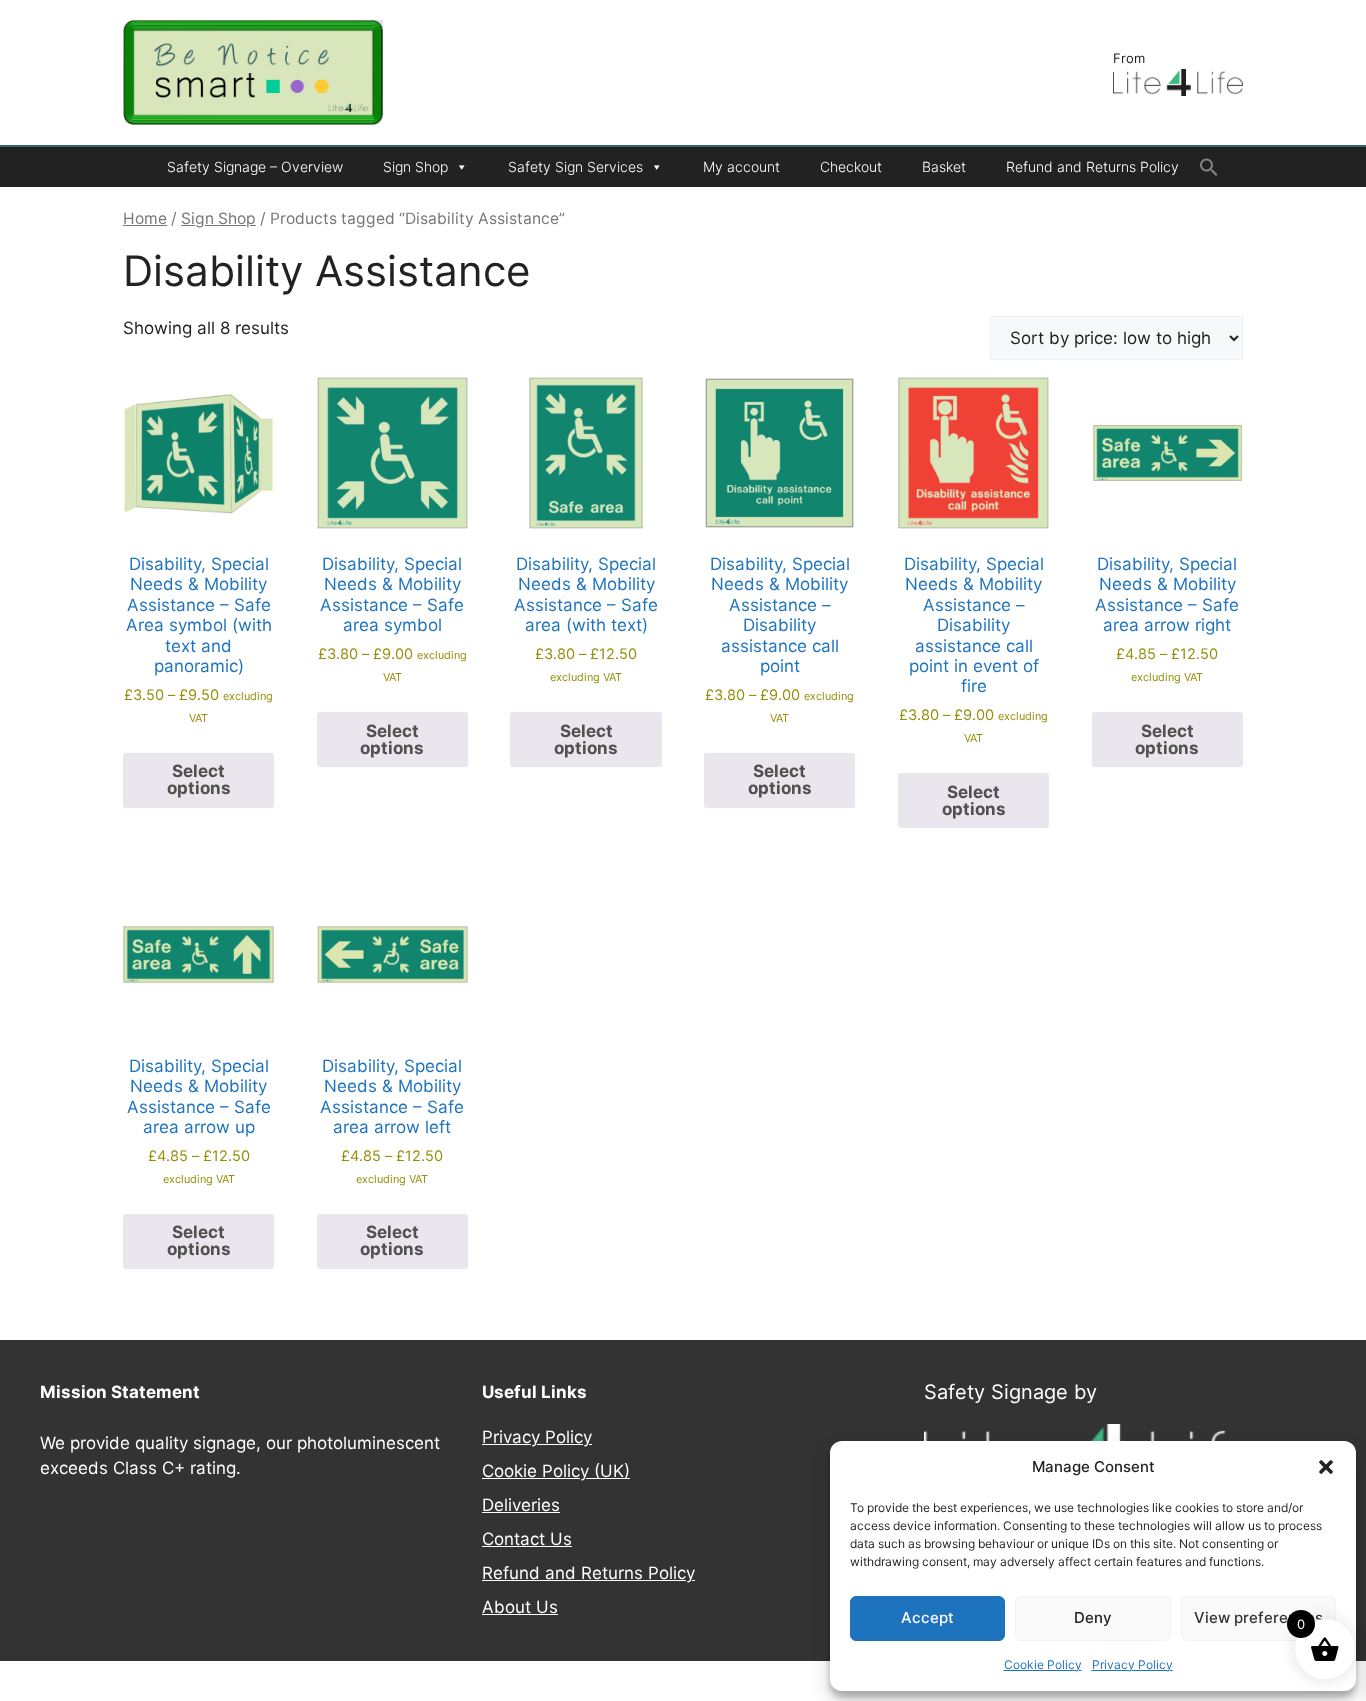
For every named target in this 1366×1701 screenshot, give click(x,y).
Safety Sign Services (575, 166)
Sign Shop (415, 166)
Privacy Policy (1132, 1664)
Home (145, 218)
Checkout (851, 166)
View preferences (1258, 1617)
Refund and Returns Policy (1092, 166)
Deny (1093, 1617)
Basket (944, 166)
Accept (927, 1617)
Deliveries (521, 1505)
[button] (1326, 1467)
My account (741, 166)
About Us (520, 1607)
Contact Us (527, 1539)
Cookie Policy (1043, 1664)
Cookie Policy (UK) (556, 1471)
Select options (199, 779)
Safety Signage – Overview (255, 166)
